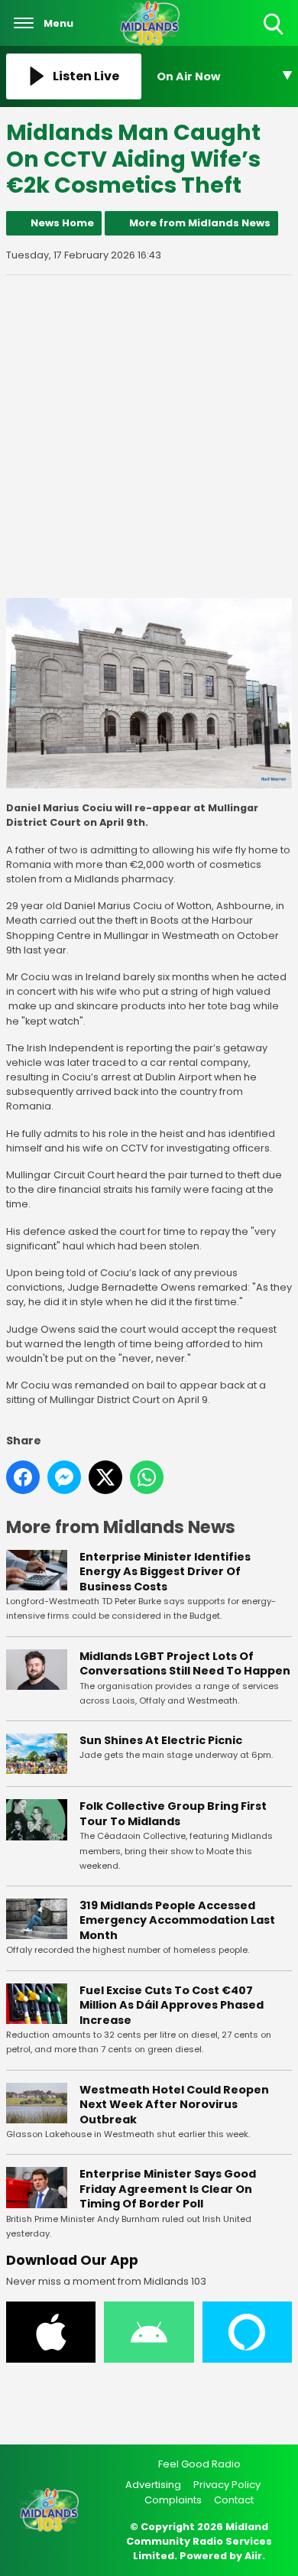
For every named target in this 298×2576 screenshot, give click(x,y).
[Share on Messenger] (64, 1477)
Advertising (153, 2485)
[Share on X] (105, 1477)
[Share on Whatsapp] (147, 1477)
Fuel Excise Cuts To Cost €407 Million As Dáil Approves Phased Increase (172, 2005)
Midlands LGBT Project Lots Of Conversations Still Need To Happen (185, 1664)
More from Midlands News (200, 223)
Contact (234, 2500)
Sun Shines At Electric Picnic (161, 1740)
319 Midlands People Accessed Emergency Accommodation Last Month (177, 1920)
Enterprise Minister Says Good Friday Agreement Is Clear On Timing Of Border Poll (168, 2189)
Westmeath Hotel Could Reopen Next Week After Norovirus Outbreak (174, 2105)
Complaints (173, 2500)
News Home (62, 223)
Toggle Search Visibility (275, 36)
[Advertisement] (149, 437)
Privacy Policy (227, 2485)
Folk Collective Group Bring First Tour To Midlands (173, 1814)
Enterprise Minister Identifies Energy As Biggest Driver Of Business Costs (165, 1572)
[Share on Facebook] (23, 1477)
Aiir (253, 2556)
